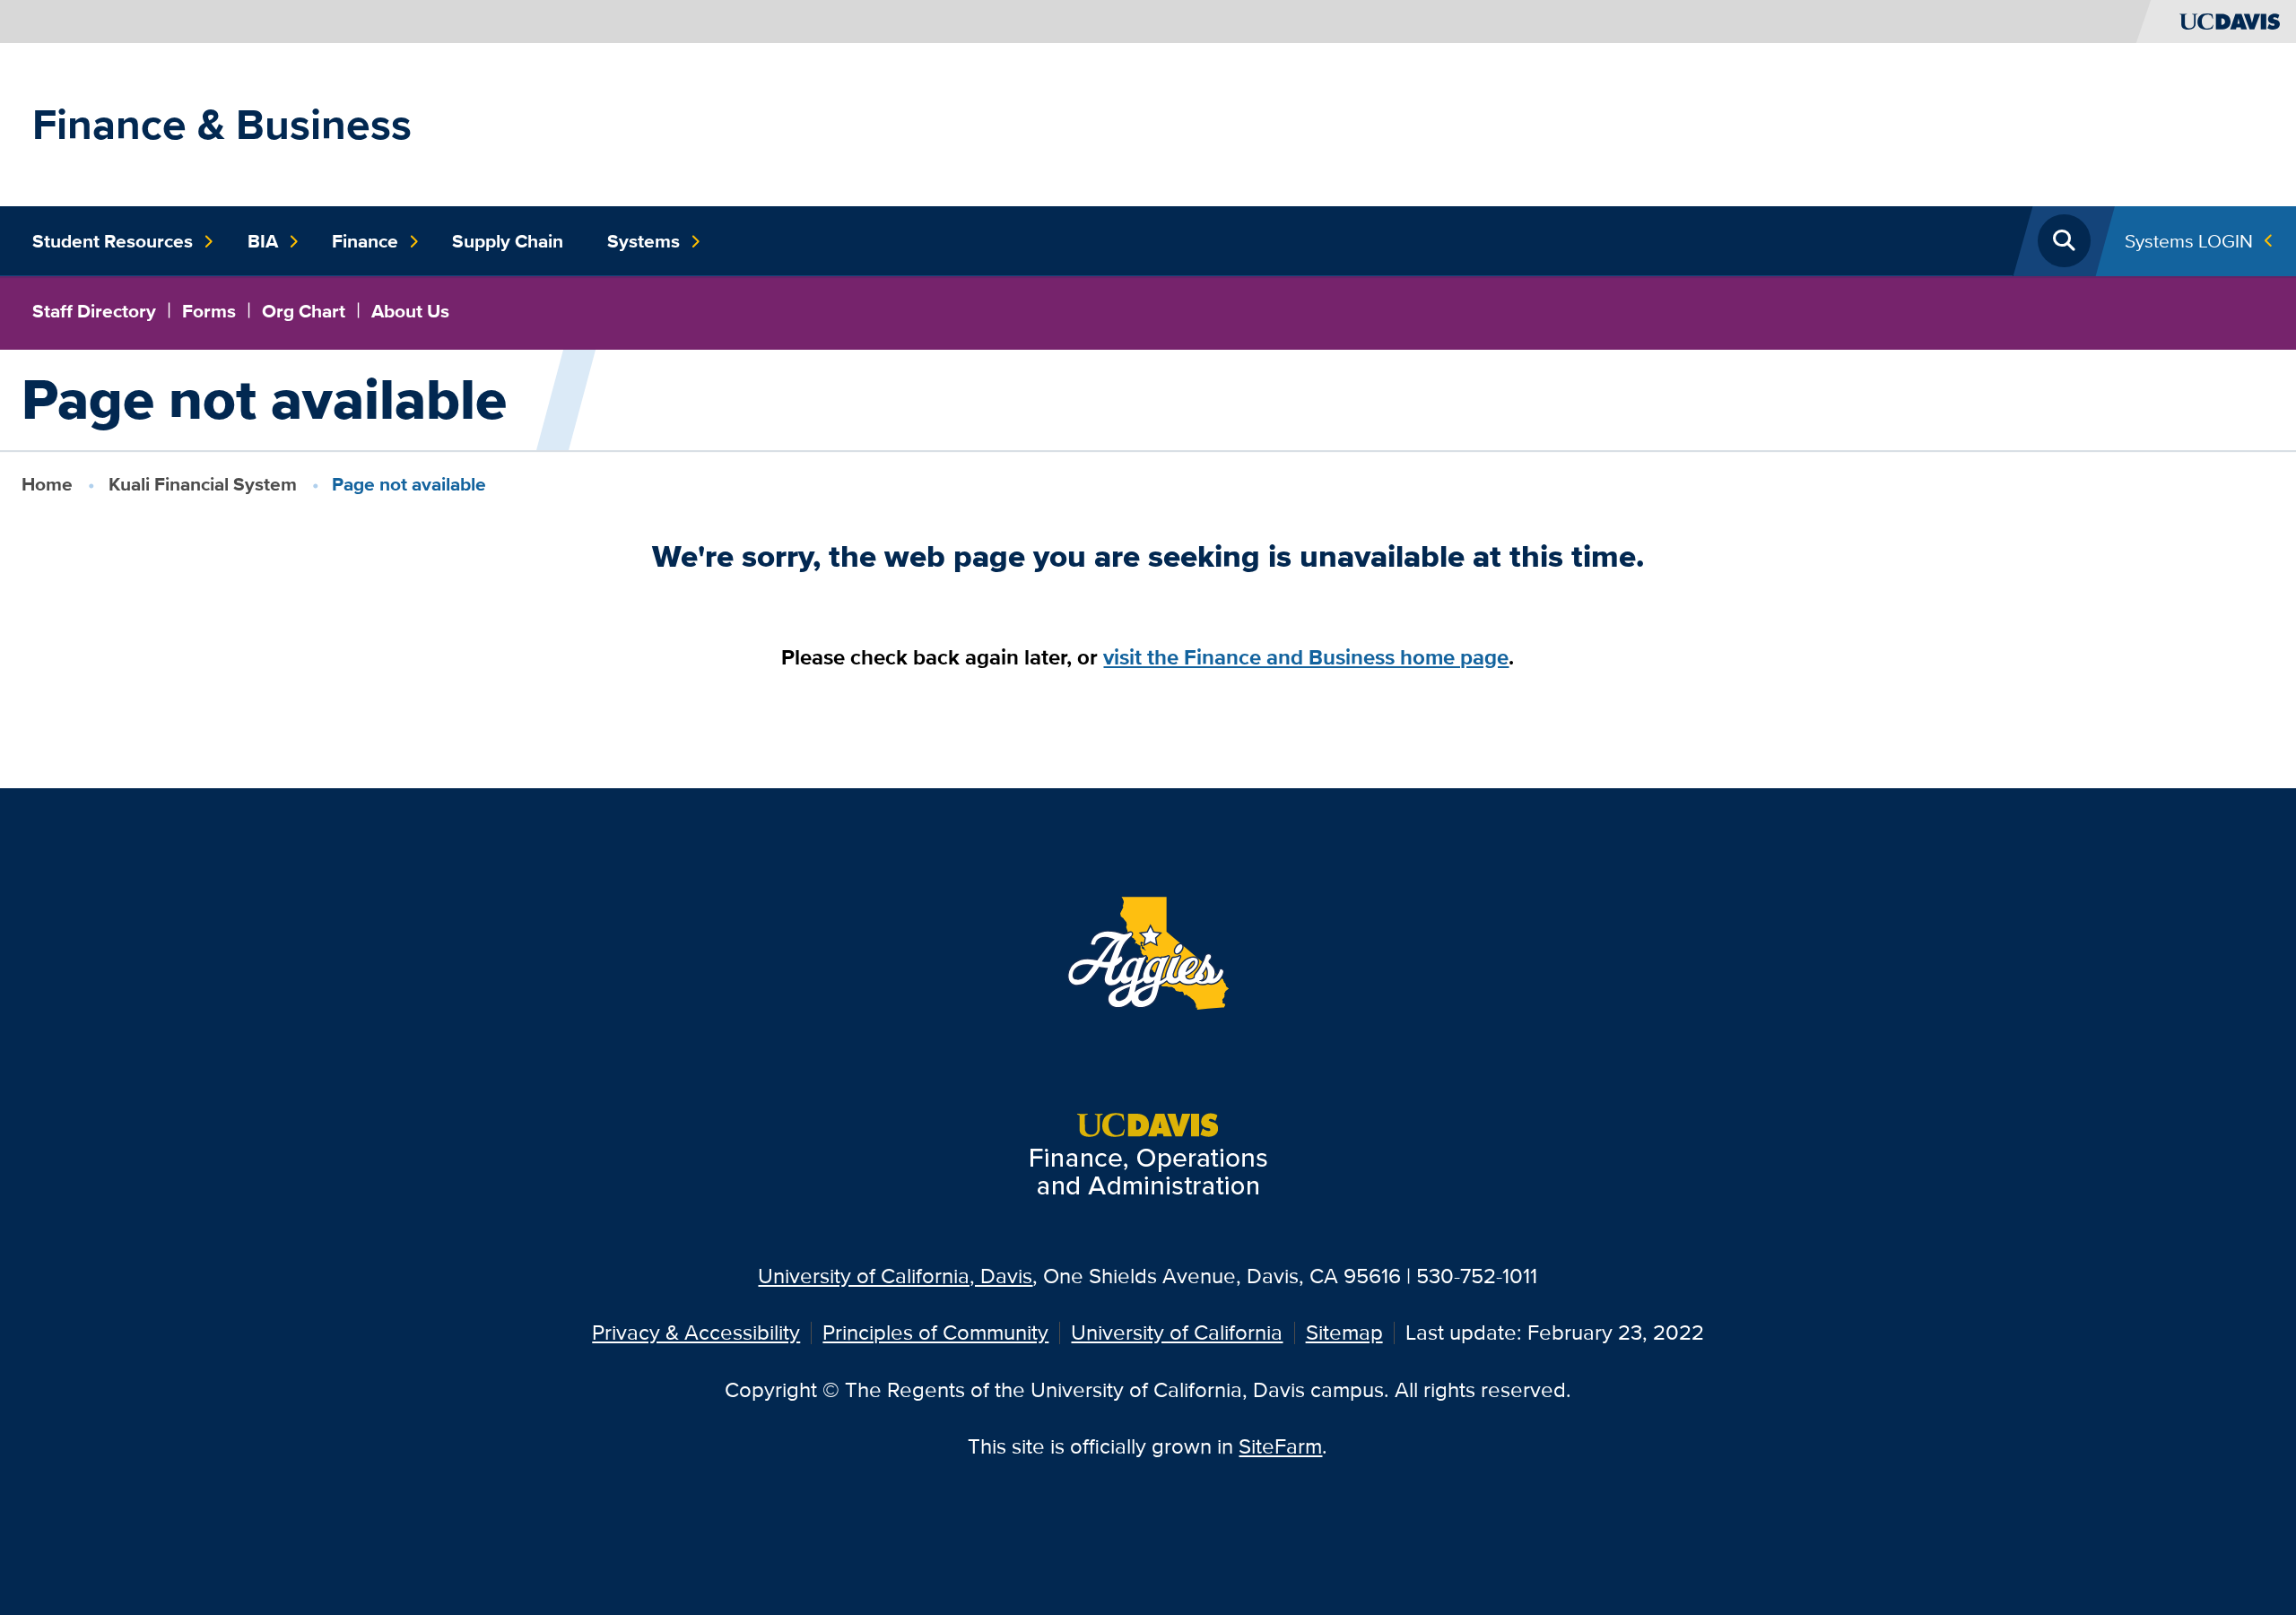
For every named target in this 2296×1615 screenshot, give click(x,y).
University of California (1177, 1332)
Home (47, 484)
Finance (365, 241)
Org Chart (304, 311)
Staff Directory (94, 311)
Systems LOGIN (2189, 241)
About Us (410, 311)
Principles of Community (935, 1332)
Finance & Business (222, 124)
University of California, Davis (895, 1276)
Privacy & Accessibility (696, 1332)
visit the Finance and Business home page (1306, 657)
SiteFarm (1280, 1446)
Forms (209, 311)
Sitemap (1344, 1332)
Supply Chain (508, 241)
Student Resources (113, 241)
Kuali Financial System (203, 484)
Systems (644, 241)
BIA (263, 241)
